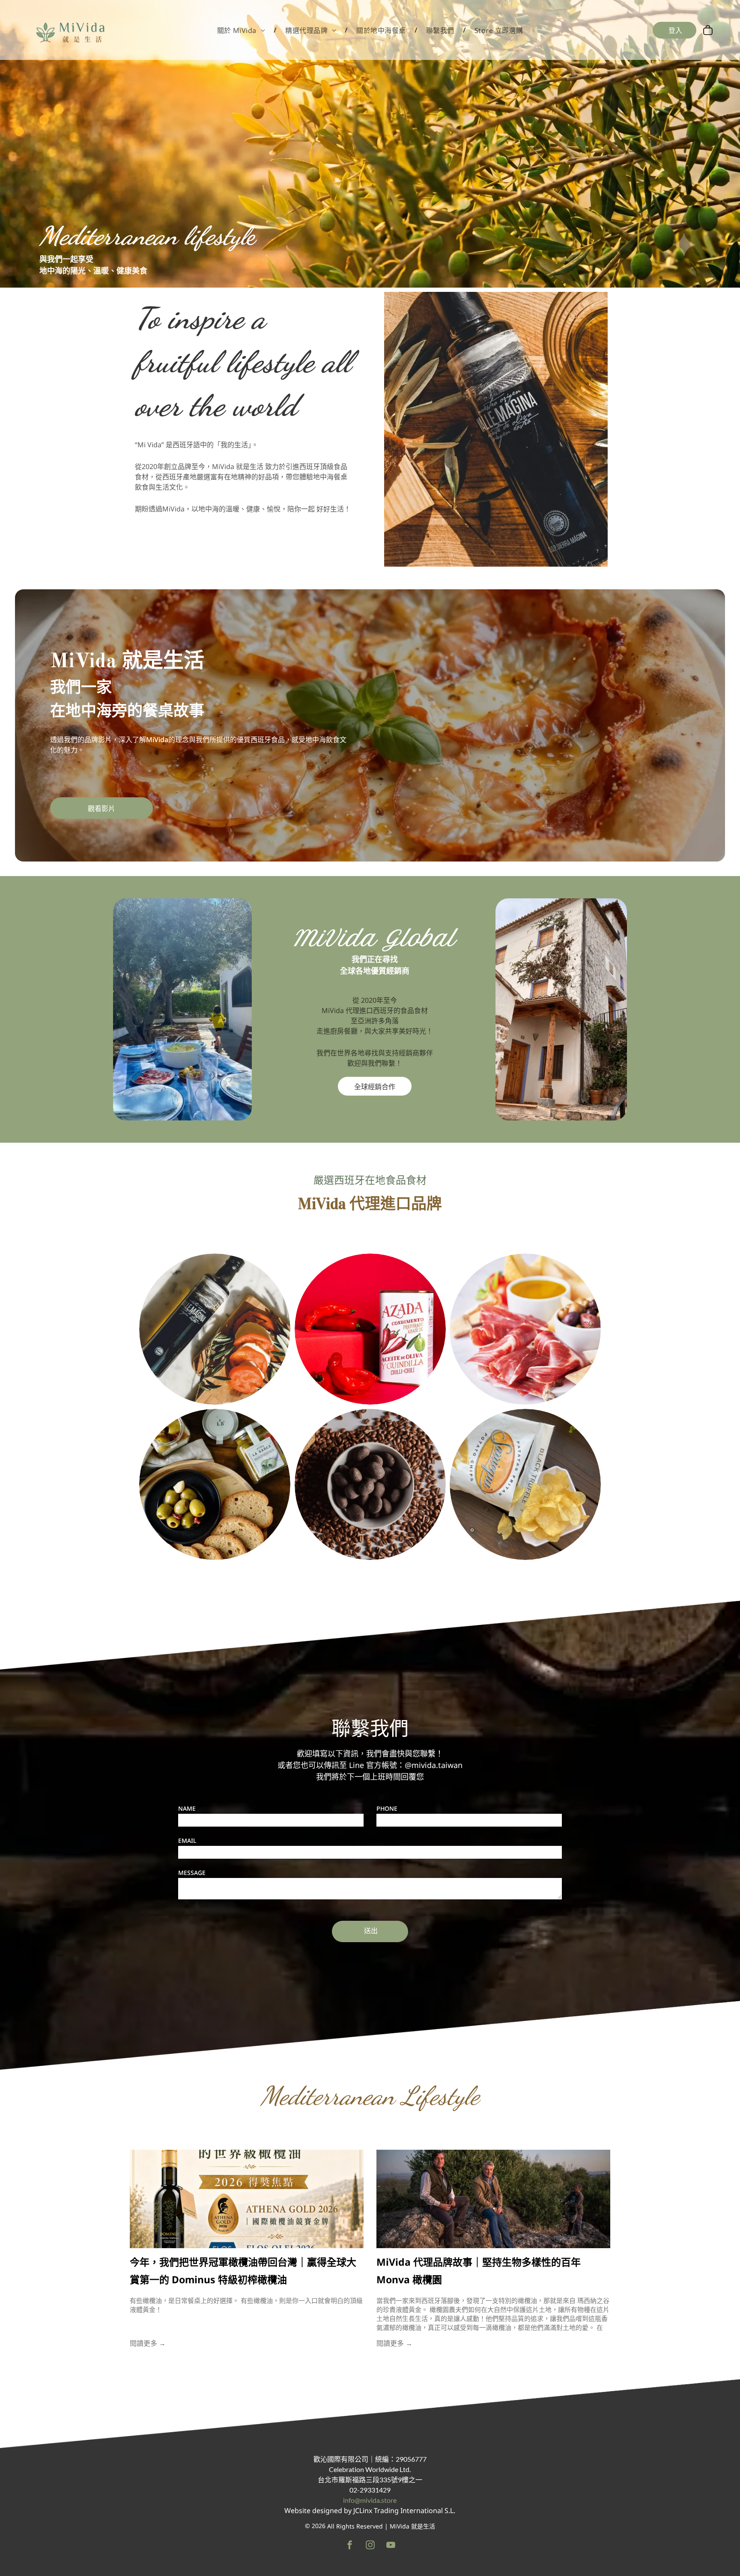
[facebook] (350, 2546)
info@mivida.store (370, 2500)
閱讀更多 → (148, 2343)
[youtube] (391, 2546)
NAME (187, 1808)
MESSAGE (192, 1873)
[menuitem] (243, 30)
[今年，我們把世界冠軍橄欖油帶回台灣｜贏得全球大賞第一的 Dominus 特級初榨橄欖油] (247, 2199)
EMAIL (187, 1841)
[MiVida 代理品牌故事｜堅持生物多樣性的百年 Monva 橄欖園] (493, 2199)
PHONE (387, 1808)
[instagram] (370, 2546)
